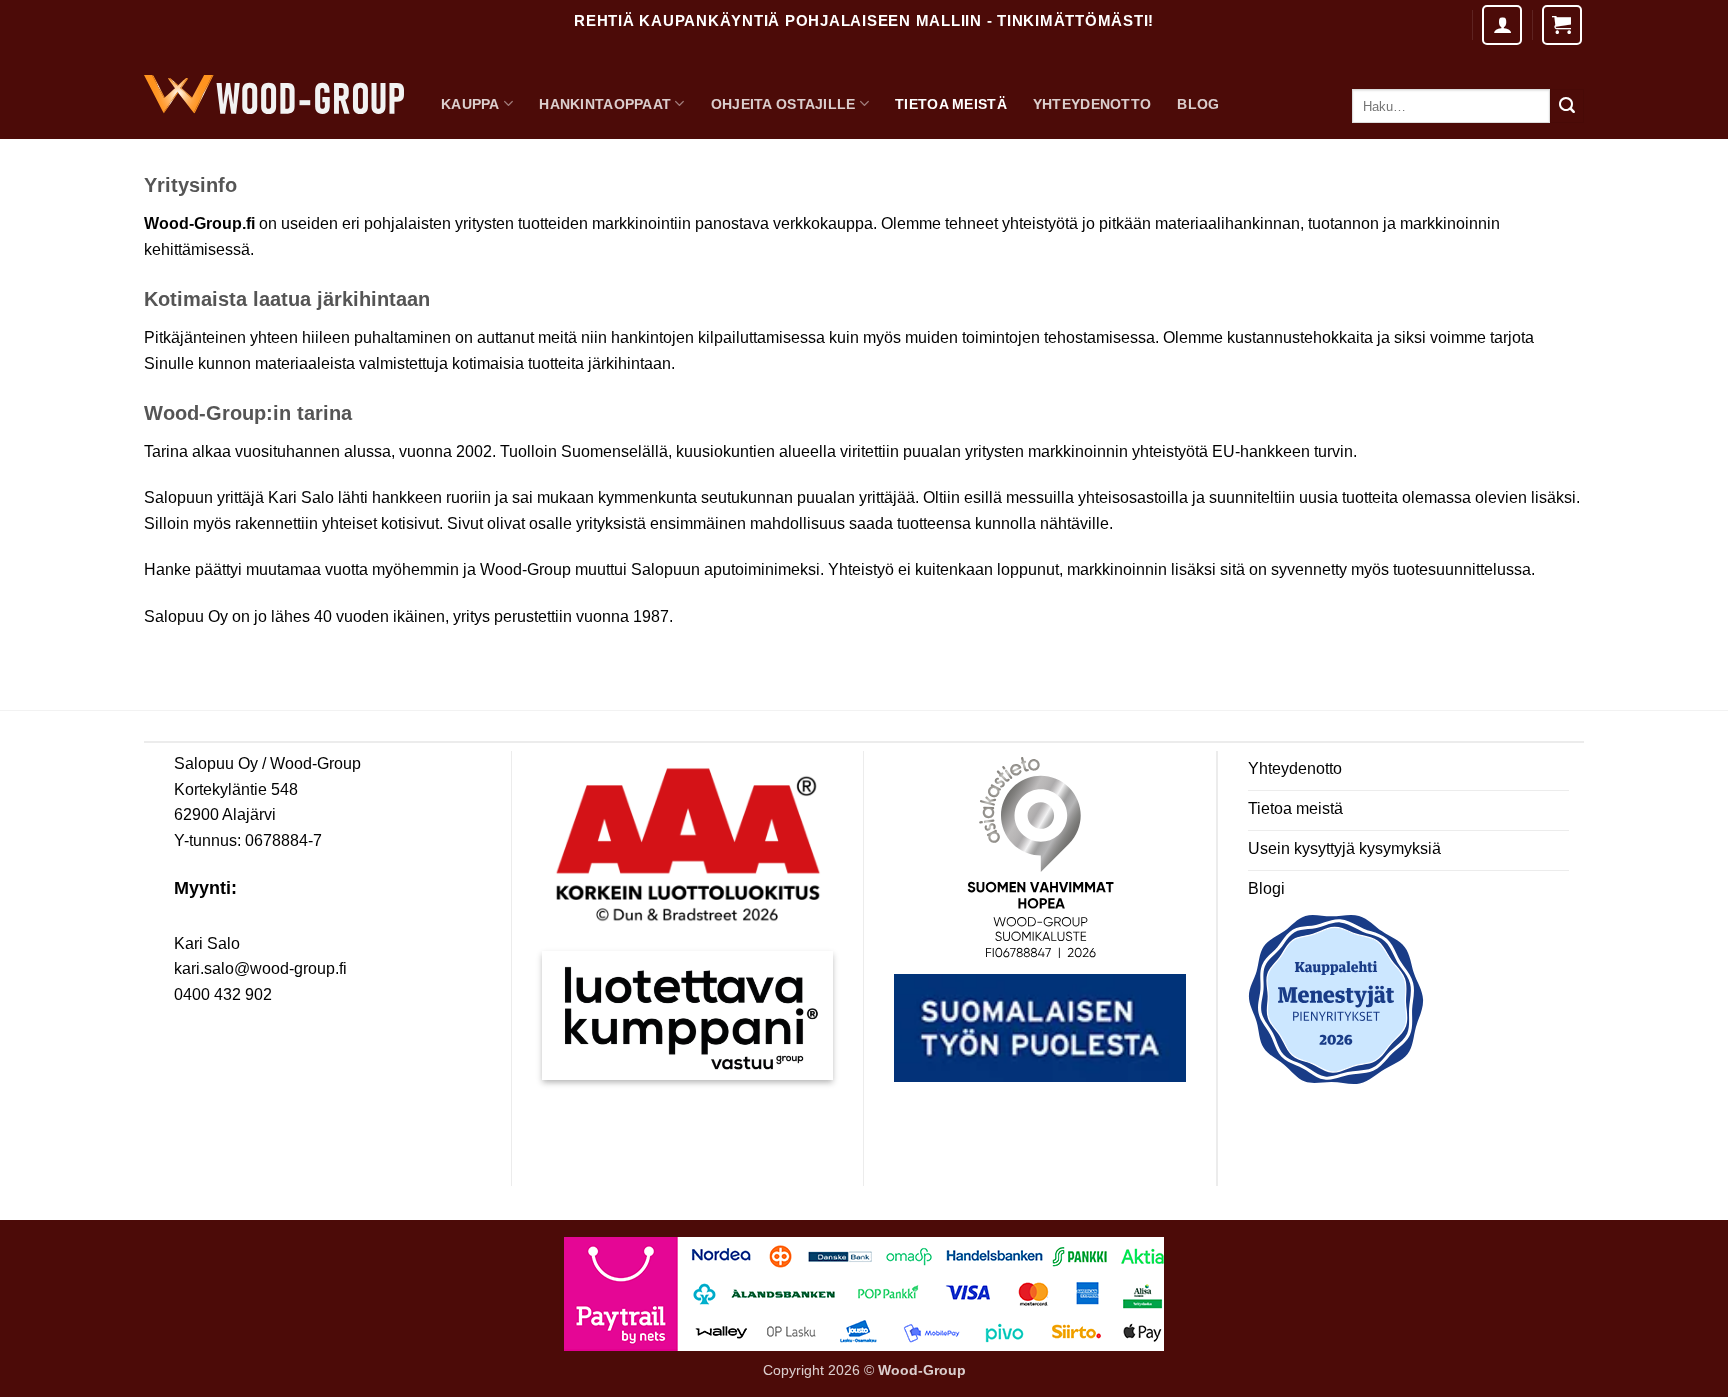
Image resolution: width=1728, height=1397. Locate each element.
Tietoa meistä (951, 104)
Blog (1198, 104)
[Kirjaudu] (1502, 25)
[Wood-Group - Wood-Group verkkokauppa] (274, 94)
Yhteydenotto (1092, 104)
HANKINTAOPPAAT (605, 104)
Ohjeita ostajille (783, 104)
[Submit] (1567, 106)
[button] (1562, 25)
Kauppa (470, 104)
